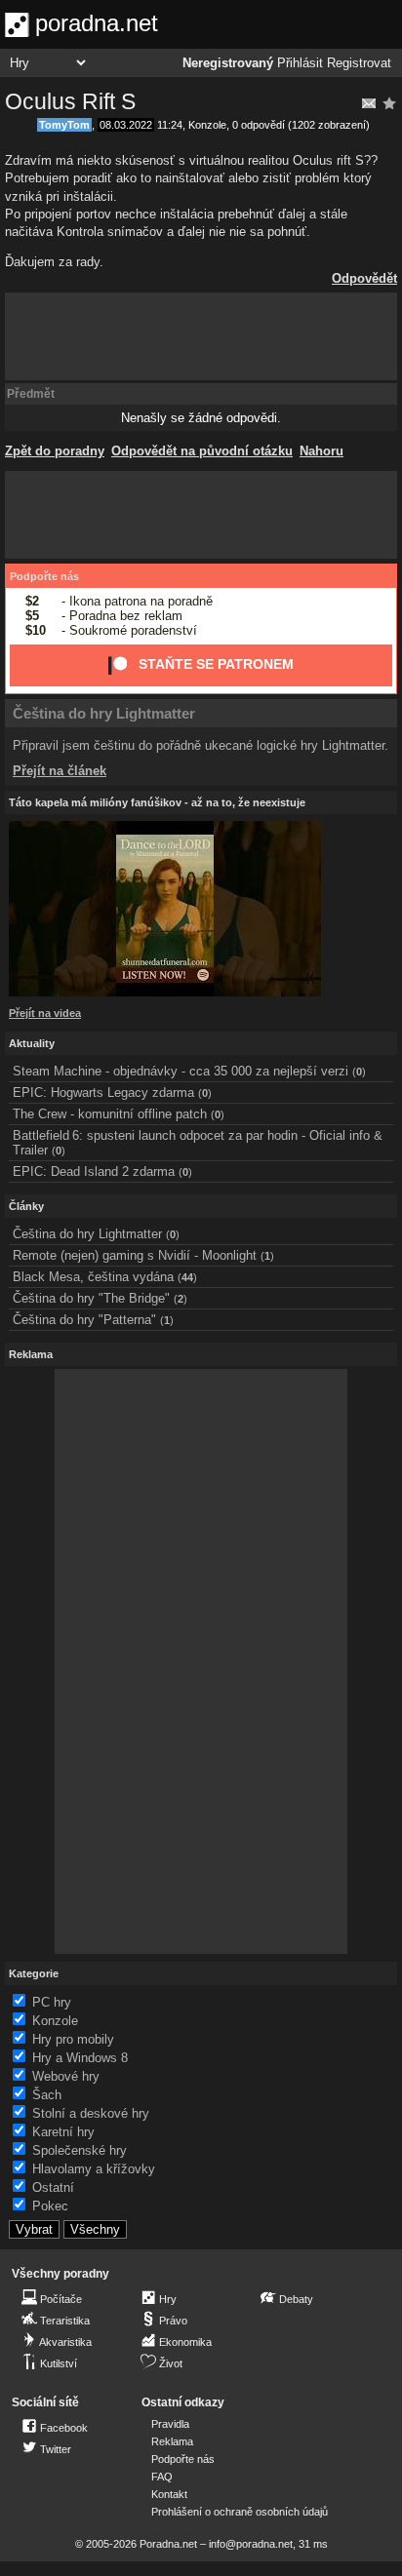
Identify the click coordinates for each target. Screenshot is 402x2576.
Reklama (172, 2441)
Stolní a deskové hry (91, 2113)
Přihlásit (300, 63)
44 (187, 1277)
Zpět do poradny (55, 451)
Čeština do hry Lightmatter (104, 713)
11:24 (170, 125)
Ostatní (53, 2187)
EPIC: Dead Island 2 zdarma (94, 1171)
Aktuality (32, 1043)
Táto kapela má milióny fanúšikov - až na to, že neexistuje (157, 802)
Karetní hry (63, 2132)
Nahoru (322, 451)
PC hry (52, 2002)
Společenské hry (80, 2150)
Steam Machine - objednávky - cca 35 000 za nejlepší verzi (181, 1071)
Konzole (207, 125)
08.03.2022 (126, 125)
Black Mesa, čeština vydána (93, 1277)
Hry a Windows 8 (80, 2058)
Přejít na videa (45, 1013)
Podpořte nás (44, 576)
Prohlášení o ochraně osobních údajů (240, 2512)
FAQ (162, 2477)
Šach (47, 2095)
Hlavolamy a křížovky (94, 2169)
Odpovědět (364, 278)
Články (26, 1206)
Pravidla (170, 2424)
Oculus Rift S (70, 101)
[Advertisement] (201, 336)
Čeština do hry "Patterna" (84, 1320)
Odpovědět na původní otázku (202, 451)
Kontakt (169, 2494)
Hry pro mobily (73, 2039)
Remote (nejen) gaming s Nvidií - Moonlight (135, 1255)
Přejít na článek (60, 771)
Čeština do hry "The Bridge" (91, 1298)
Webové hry (66, 2076)
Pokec (50, 2206)
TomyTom (64, 125)
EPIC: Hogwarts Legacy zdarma (103, 1093)
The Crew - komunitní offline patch (110, 1114)
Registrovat (359, 63)
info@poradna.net (251, 2544)
